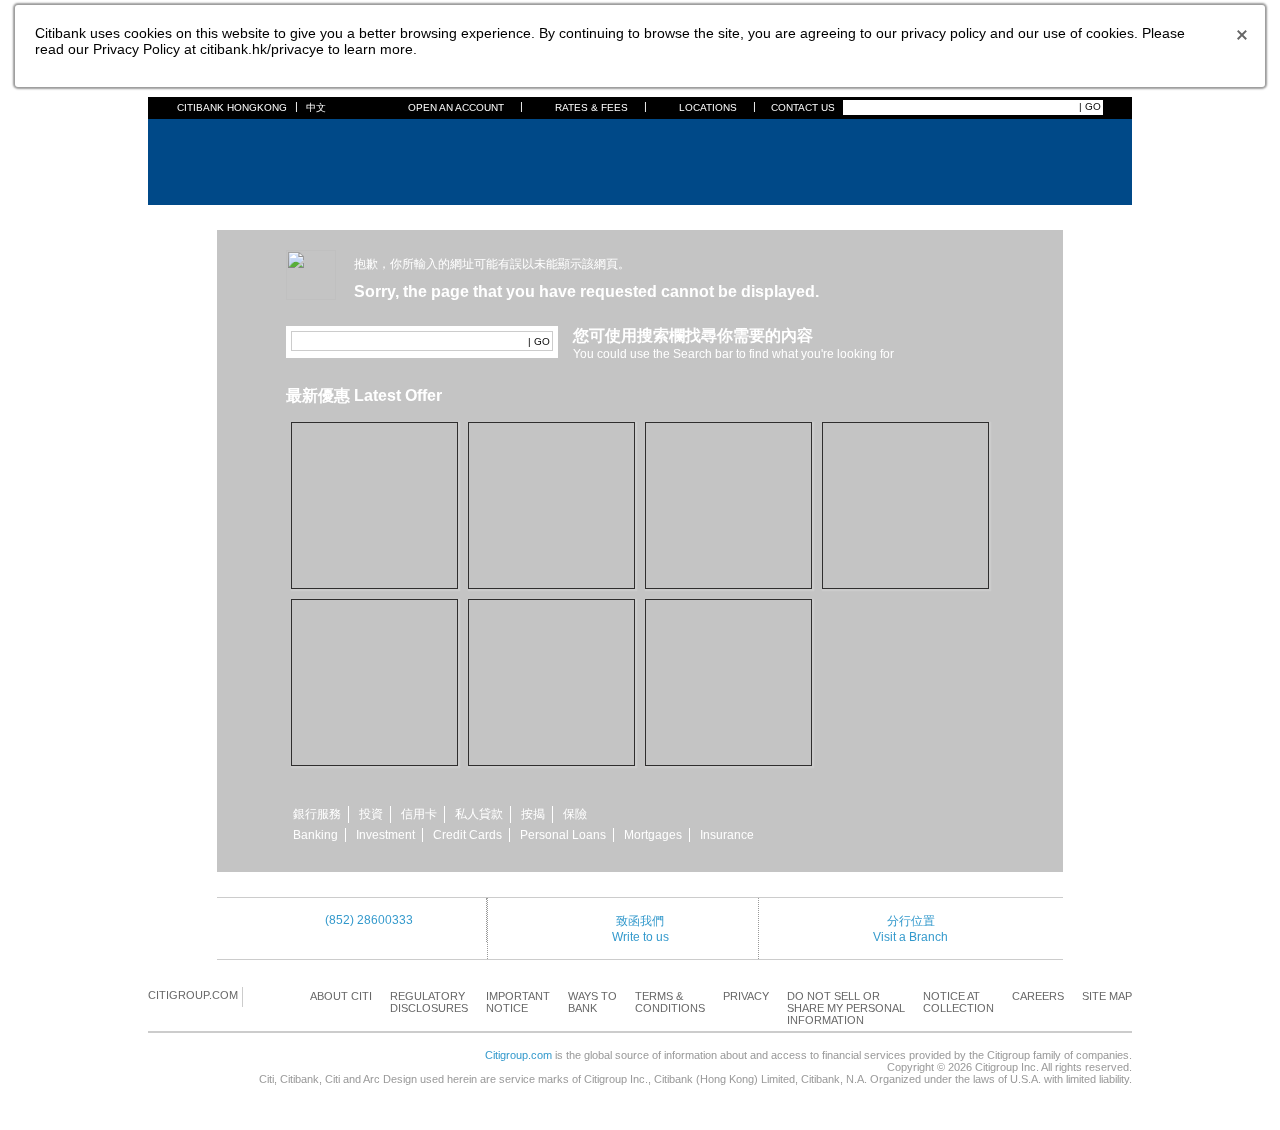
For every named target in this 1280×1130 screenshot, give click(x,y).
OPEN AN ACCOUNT (456, 107)
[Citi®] (242, 159)
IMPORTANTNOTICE (518, 1002)
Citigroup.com (518, 1055)
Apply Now (374, 570)
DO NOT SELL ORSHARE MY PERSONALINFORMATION (846, 1008)
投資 (371, 814)
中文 (316, 107)
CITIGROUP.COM (193, 995)
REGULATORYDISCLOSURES (429, 1002)
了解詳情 (374, 656)
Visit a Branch (910, 937)
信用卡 (419, 814)
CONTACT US (803, 107)
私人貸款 (479, 814)
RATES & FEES (591, 107)
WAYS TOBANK (592, 1002)
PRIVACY (746, 996)
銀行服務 (317, 814)
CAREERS (1038, 996)
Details (374, 715)
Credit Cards (467, 835)
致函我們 (640, 921)
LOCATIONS (708, 107)
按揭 (533, 814)
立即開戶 (374, 497)
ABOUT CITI (341, 996)
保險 (575, 814)
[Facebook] (259, 996)
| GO (1090, 106)
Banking (315, 835)
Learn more (727, 746)
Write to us (640, 937)
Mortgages (653, 835)
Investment (385, 835)
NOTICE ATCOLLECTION (958, 1002)
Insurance (727, 835)
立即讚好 (551, 674)
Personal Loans (563, 835)
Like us (551, 733)
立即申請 (551, 472)
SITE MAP (1107, 996)
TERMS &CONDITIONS (670, 1002)
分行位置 (911, 921)
